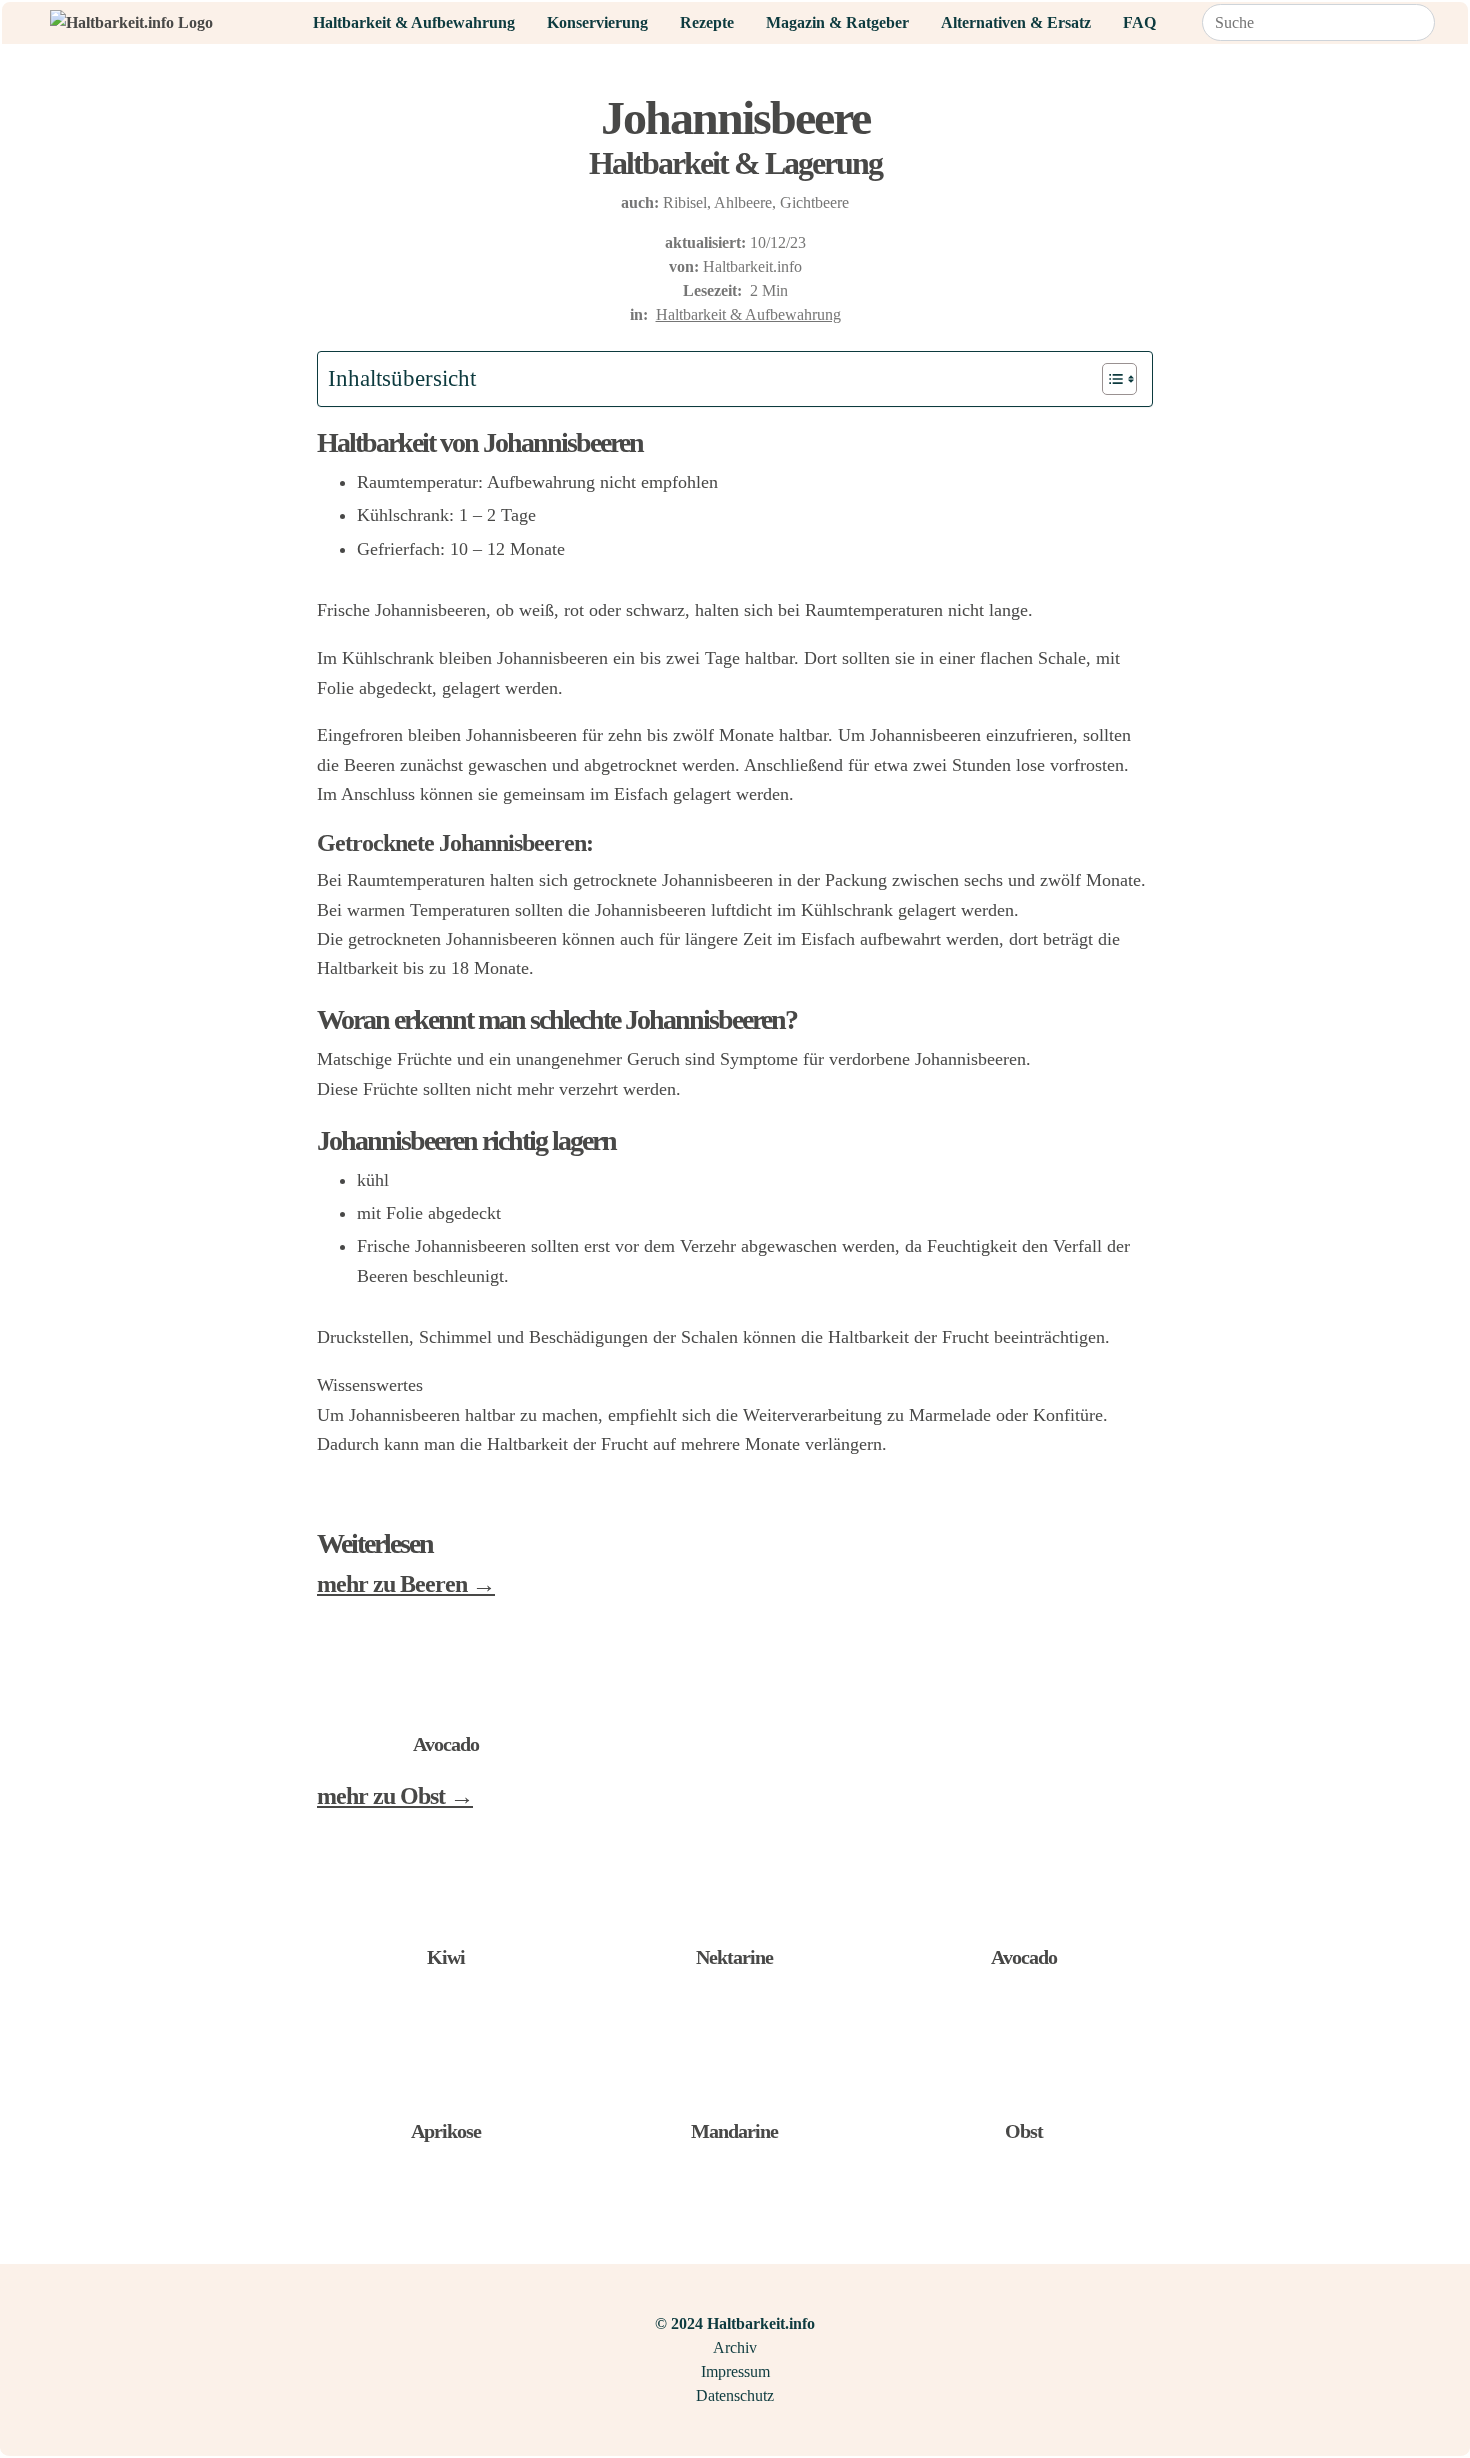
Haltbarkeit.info (752, 266)
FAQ (1139, 22)
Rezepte (707, 22)
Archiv (735, 2347)
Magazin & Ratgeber (837, 22)
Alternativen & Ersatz (1016, 22)
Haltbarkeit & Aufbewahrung (414, 22)
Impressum (735, 2371)
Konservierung (597, 22)
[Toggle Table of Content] (1109, 379)
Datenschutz (735, 2395)
